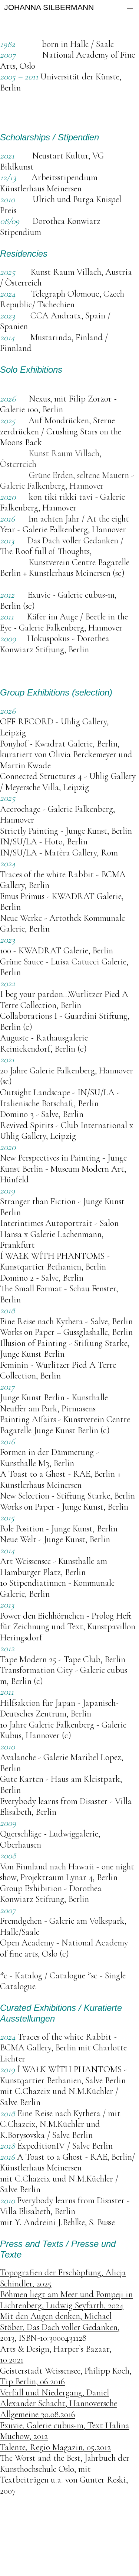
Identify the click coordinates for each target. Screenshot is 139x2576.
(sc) (119, 573)
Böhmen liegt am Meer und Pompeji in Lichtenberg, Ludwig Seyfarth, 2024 (66, 2300)
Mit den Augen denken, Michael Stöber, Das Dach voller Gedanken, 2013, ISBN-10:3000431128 (60, 2327)
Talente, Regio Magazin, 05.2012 (55, 2447)
